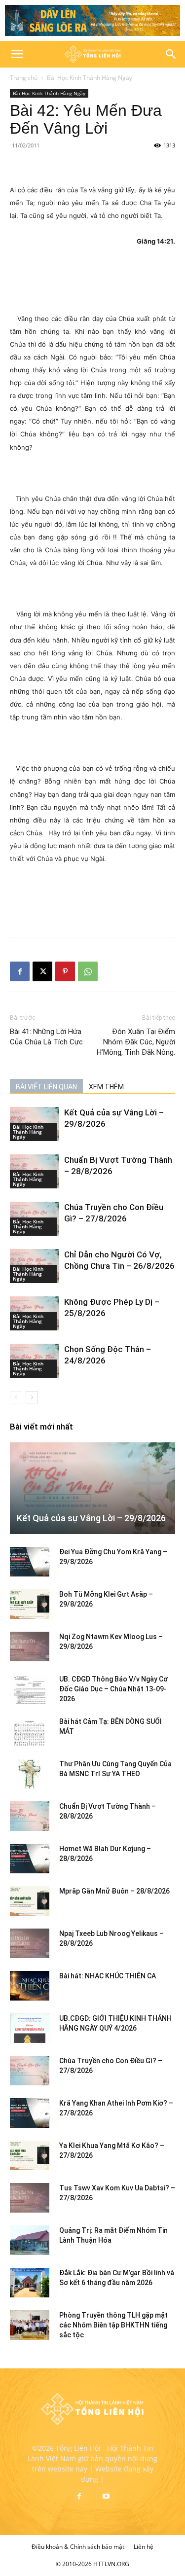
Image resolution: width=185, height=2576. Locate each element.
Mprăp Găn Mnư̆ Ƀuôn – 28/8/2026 (114, 1891)
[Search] (171, 54)
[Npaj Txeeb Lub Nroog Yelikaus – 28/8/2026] (30, 1943)
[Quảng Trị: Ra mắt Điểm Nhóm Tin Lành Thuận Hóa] (30, 2240)
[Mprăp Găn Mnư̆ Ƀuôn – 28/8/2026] (30, 1901)
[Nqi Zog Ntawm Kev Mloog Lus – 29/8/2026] (30, 1646)
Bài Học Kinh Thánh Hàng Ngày (90, 78)
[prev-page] (16, 1397)
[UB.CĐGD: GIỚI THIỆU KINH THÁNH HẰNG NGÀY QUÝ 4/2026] (30, 2028)
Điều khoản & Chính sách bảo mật (78, 2547)
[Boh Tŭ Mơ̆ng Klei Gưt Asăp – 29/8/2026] (30, 1604)
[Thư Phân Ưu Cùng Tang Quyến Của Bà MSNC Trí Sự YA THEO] (30, 1774)
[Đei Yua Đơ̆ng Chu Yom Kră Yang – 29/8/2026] (30, 1562)
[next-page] (32, 1397)
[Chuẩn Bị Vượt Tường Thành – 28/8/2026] (30, 1816)
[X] (42, 971)
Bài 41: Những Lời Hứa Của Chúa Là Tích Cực (46, 1037)
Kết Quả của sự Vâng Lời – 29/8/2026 (91, 1518)
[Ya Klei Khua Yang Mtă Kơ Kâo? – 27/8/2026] (30, 2155)
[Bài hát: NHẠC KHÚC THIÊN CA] (30, 1986)
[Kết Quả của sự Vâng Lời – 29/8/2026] (92, 1488)
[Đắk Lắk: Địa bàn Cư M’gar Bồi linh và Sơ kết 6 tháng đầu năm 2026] (30, 2283)
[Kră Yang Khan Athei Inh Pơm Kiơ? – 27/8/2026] (30, 2113)
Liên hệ (144, 2547)
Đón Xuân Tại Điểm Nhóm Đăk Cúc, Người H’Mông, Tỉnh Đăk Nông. (136, 1042)
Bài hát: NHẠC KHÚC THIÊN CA (108, 1976)
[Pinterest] (65, 971)
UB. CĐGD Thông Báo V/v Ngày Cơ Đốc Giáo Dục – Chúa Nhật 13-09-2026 (113, 1689)
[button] (17, 54)
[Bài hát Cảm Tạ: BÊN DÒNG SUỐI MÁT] (30, 1731)
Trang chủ (24, 78)
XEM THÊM (106, 1087)
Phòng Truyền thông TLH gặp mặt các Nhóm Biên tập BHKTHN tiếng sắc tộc (113, 2325)
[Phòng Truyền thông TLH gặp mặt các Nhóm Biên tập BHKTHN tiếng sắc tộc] (30, 2325)
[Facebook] (20, 971)
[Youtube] (106, 2497)
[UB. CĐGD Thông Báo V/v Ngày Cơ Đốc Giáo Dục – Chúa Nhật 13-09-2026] (30, 1689)
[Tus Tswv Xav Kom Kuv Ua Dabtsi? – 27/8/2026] (30, 2198)
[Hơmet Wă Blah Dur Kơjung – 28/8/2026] (30, 1859)
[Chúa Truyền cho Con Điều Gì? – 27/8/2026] (30, 2071)
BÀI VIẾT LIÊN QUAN (46, 1087)
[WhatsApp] (88, 971)
